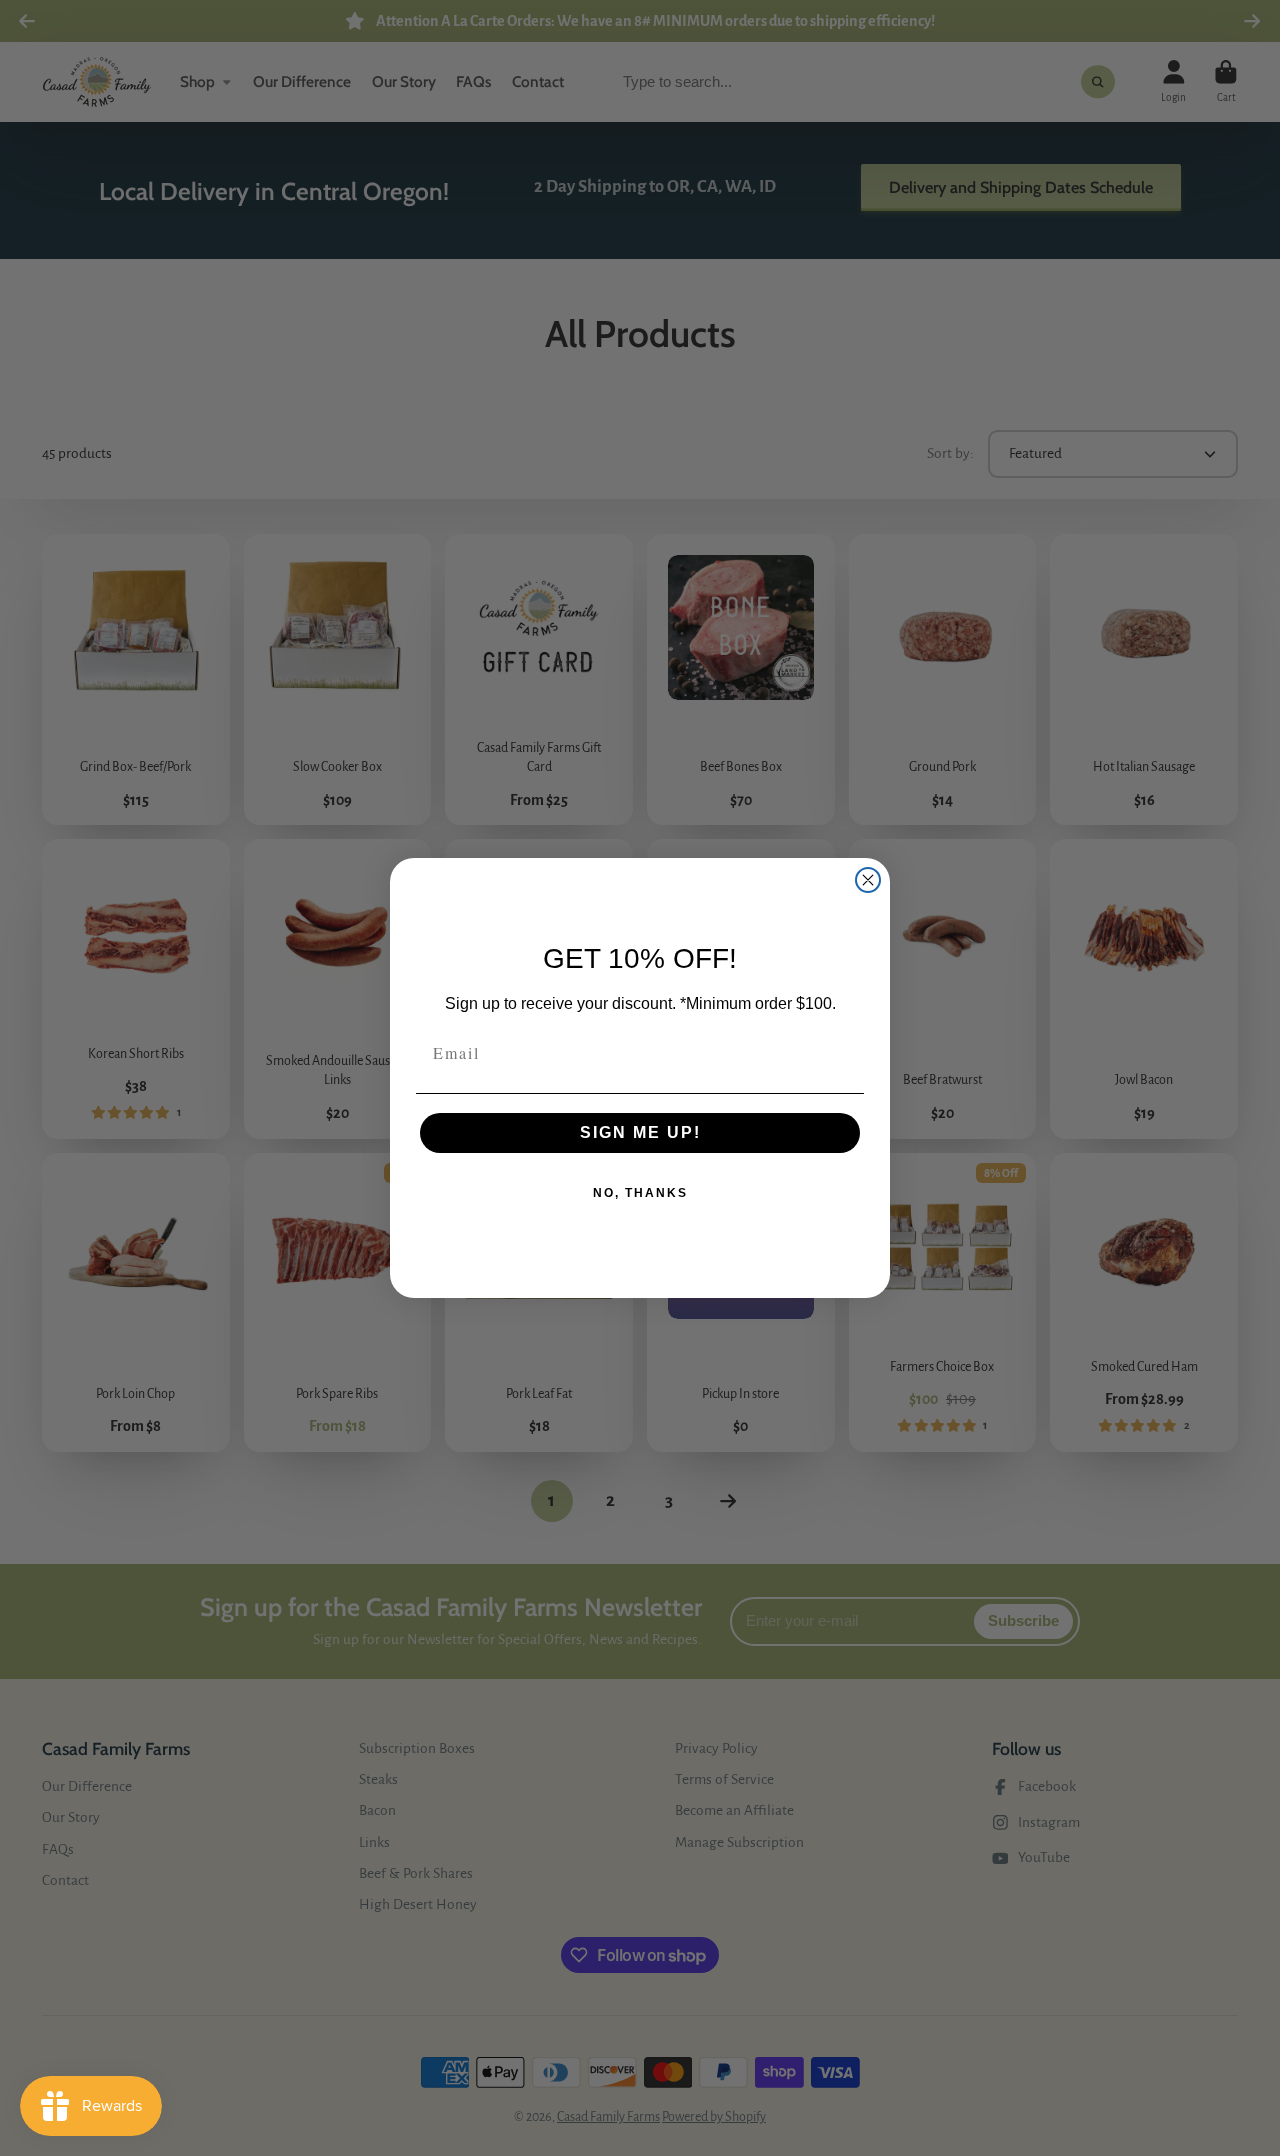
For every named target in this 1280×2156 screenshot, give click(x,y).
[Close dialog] (868, 880)
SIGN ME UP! (640, 1132)
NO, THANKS (640, 1193)
